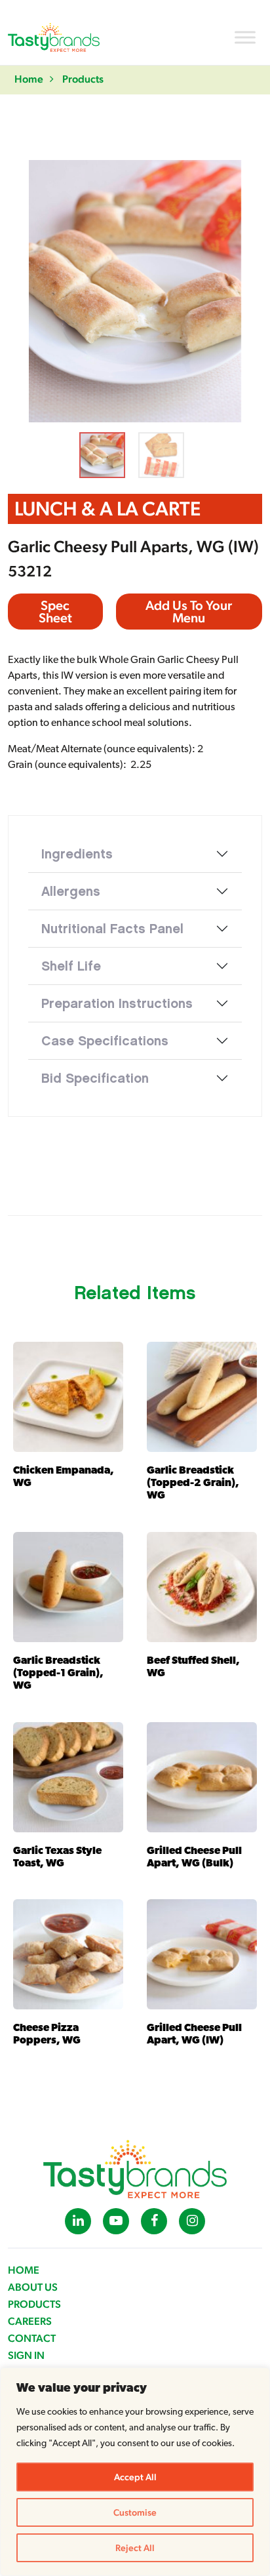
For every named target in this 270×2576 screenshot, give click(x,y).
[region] (135, 2472)
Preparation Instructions (117, 1003)
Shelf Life (71, 966)
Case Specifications (105, 1041)
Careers (30, 2321)
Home (29, 79)
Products (83, 79)
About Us (33, 2287)
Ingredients (77, 854)
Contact (32, 2338)
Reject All (135, 2548)
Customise (135, 2512)
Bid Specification (95, 1078)
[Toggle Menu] (245, 37)
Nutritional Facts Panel (112, 929)
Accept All (135, 2477)
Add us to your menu (189, 612)
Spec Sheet (55, 612)
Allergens (71, 891)
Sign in (26, 2355)
